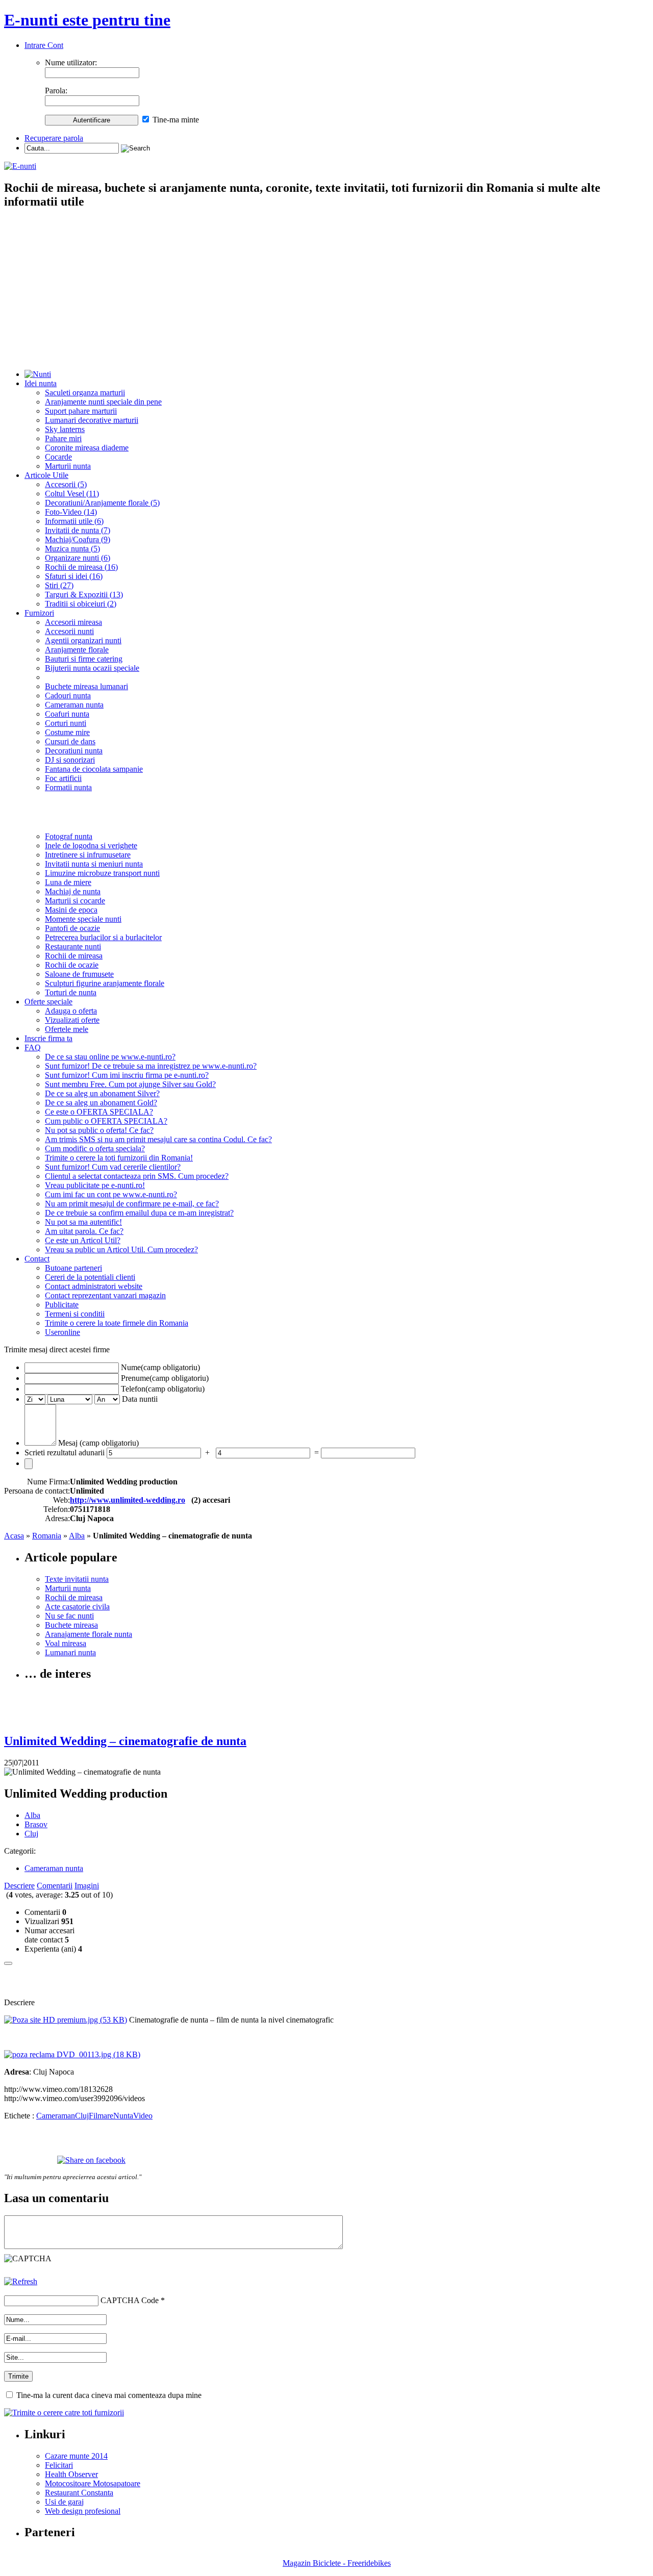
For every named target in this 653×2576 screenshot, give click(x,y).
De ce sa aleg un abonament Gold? (101, 1103)
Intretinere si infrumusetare (88, 855)
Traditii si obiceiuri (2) (81, 604)
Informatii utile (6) (74, 521)
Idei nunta (41, 383)
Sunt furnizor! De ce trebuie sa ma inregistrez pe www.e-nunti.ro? (151, 1066)
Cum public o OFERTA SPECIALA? (106, 1121)
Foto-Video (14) (71, 512)
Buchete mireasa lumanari (86, 686)
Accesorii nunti (69, 631)
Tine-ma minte (176, 120)
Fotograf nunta (69, 836)
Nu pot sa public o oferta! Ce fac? (99, 1130)
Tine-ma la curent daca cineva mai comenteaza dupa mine (109, 2395)
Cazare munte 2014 (76, 2456)
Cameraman (56, 2116)
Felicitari (59, 2465)
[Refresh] (21, 2281)
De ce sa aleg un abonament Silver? (102, 1093)
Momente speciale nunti (83, 919)
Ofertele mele (67, 1029)
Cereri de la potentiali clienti (90, 1277)
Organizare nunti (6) (78, 558)
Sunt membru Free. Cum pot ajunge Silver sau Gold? (130, 1084)
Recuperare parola (54, 138)
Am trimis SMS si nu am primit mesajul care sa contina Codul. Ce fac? (158, 1139)
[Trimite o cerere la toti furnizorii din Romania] (64, 2413)
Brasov (36, 1824)
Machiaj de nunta (73, 891)
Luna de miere (68, 882)
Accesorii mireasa (73, 622)
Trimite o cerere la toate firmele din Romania (117, 1323)
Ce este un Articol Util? (83, 1240)
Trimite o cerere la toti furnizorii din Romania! (119, 1158)
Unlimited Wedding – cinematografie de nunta (125, 1741)
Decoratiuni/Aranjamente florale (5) (102, 503)
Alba (77, 1536)
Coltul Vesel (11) (72, 494)
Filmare (101, 2116)
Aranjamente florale (77, 650)
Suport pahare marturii (81, 411)
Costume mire (67, 732)
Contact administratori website (94, 1286)
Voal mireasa (66, 1643)
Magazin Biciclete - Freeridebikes (337, 2563)
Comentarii (55, 1886)
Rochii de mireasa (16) (81, 567)
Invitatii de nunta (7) (78, 530)
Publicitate (62, 1305)
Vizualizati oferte (72, 1020)
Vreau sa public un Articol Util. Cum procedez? (121, 1249)
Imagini (87, 1886)
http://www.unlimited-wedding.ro (128, 1500)
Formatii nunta (68, 787)
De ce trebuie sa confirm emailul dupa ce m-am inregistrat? (139, 1213)
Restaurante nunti (73, 946)
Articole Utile (46, 475)
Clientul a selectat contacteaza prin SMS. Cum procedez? (137, 1176)
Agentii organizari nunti (83, 640)
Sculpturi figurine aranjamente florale (105, 983)
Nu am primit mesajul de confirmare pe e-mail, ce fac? (132, 1204)
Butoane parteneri (73, 1268)
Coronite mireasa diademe (87, 448)
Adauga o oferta (71, 1011)
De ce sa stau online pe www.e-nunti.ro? (110, 1057)
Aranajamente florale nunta (89, 1634)
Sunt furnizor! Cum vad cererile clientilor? (113, 1167)
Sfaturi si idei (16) (74, 576)
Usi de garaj (64, 2502)
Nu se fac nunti (69, 1616)
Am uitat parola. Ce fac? (84, 1231)
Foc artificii (63, 778)
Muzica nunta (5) (72, 549)
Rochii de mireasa (74, 956)
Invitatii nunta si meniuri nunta (94, 864)
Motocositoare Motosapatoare (93, 2483)
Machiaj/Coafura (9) (78, 539)
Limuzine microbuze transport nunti (102, 873)
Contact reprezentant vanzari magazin (105, 1295)
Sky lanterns (65, 429)
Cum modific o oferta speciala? (95, 1148)
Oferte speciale (48, 1002)
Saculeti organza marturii (85, 393)
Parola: (56, 91)
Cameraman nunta (74, 705)
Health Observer (71, 2474)
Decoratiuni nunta (74, 751)
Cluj (31, 1834)
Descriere (19, 1886)
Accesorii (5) (66, 484)
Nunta (123, 2116)
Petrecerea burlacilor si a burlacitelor (103, 937)
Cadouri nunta (68, 696)
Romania (47, 1536)
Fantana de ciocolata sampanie (94, 769)
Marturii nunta (68, 466)
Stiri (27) (59, 585)
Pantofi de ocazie (72, 928)
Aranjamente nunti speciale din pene (103, 402)
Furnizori (39, 613)
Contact (37, 1259)
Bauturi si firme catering (84, 659)
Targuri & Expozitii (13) (84, 595)
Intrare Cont (44, 45)
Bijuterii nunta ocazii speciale (92, 668)
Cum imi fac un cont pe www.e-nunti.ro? (111, 1194)
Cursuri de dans (70, 741)
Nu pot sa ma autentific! (83, 1222)
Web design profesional (83, 2511)
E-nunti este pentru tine (87, 20)
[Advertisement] (326, 290)
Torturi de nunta (71, 992)
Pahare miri (63, 438)
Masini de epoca (71, 910)
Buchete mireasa (71, 1625)
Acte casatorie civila (77, 1607)
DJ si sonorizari (70, 760)
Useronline (62, 1332)
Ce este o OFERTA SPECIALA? (99, 1112)
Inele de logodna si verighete (91, 845)
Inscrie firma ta (48, 1038)
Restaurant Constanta (79, 2493)
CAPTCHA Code (130, 2300)
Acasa (14, 1536)
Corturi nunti (66, 723)
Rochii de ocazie (72, 965)
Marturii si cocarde (75, 901)
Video (143, 2116)
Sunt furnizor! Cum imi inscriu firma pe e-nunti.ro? (127, 1075)
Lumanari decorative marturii (92, 420)
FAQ (33, 1047)
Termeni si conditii (75, 1314)
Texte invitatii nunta (77, 1579)
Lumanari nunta (70, 1652)
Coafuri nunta (67, 714)
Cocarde (58, 457)
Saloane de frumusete (79, 974)
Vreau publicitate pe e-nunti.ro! (95, 1185)
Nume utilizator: (71, 62)
